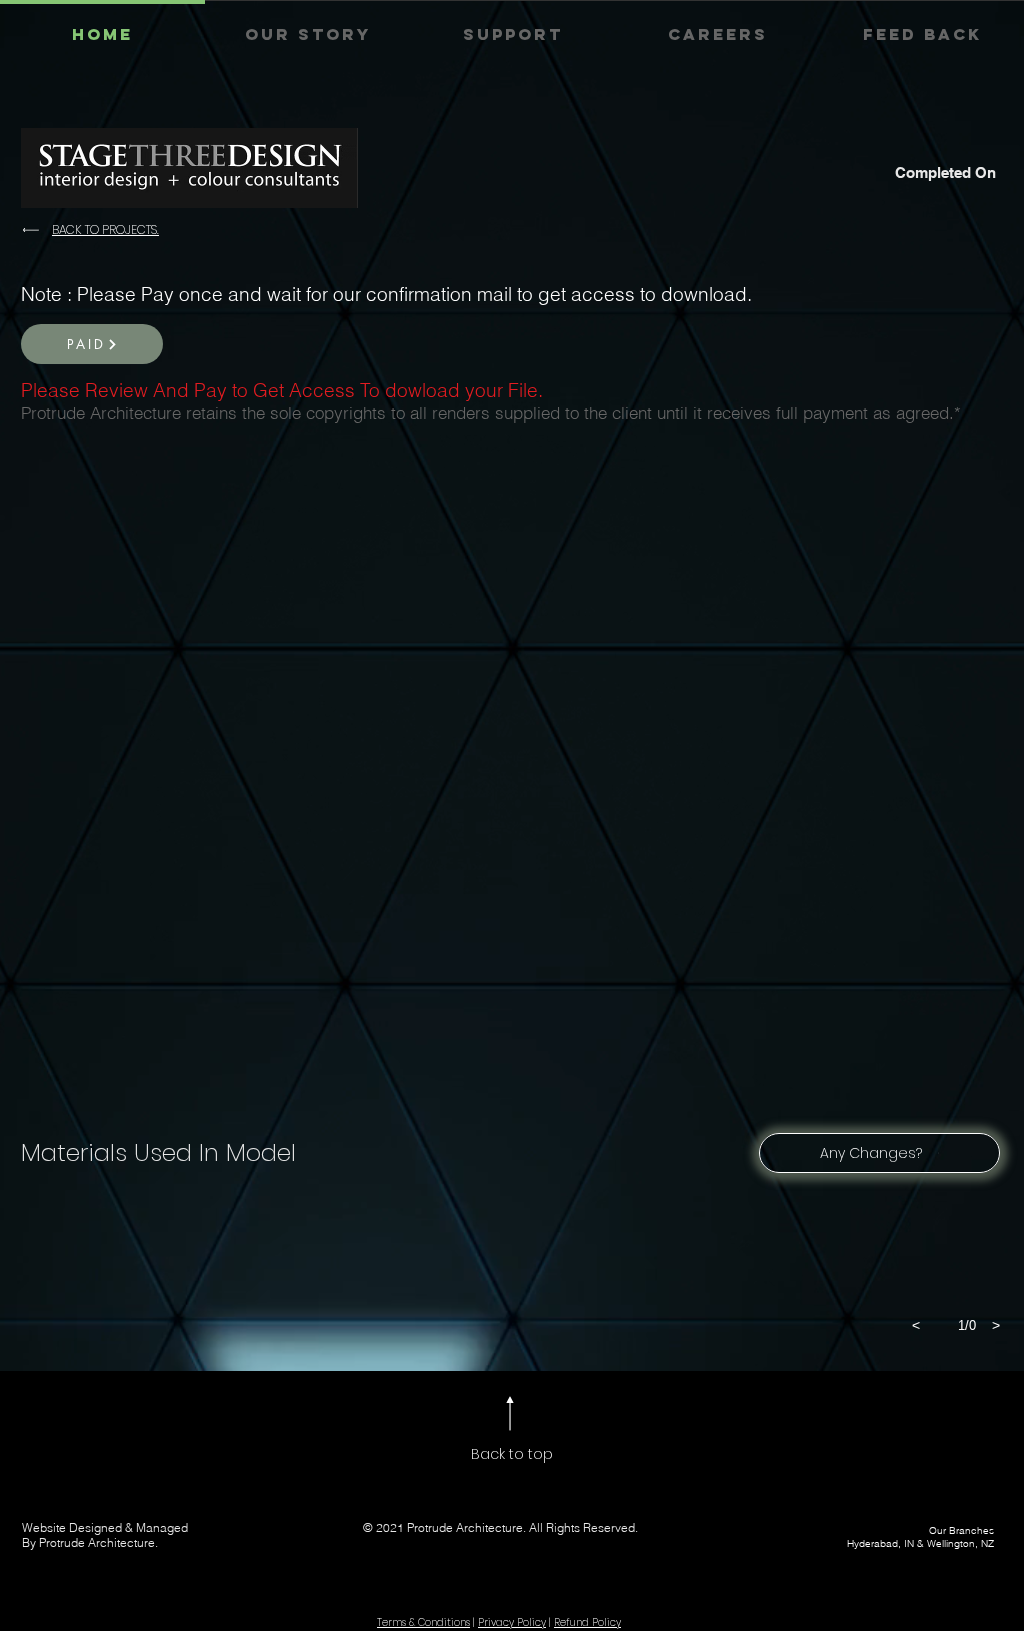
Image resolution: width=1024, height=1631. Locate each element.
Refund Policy (587, 1622)
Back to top (512, 1454)
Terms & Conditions (423, 1622)
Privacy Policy (512, 1622)
